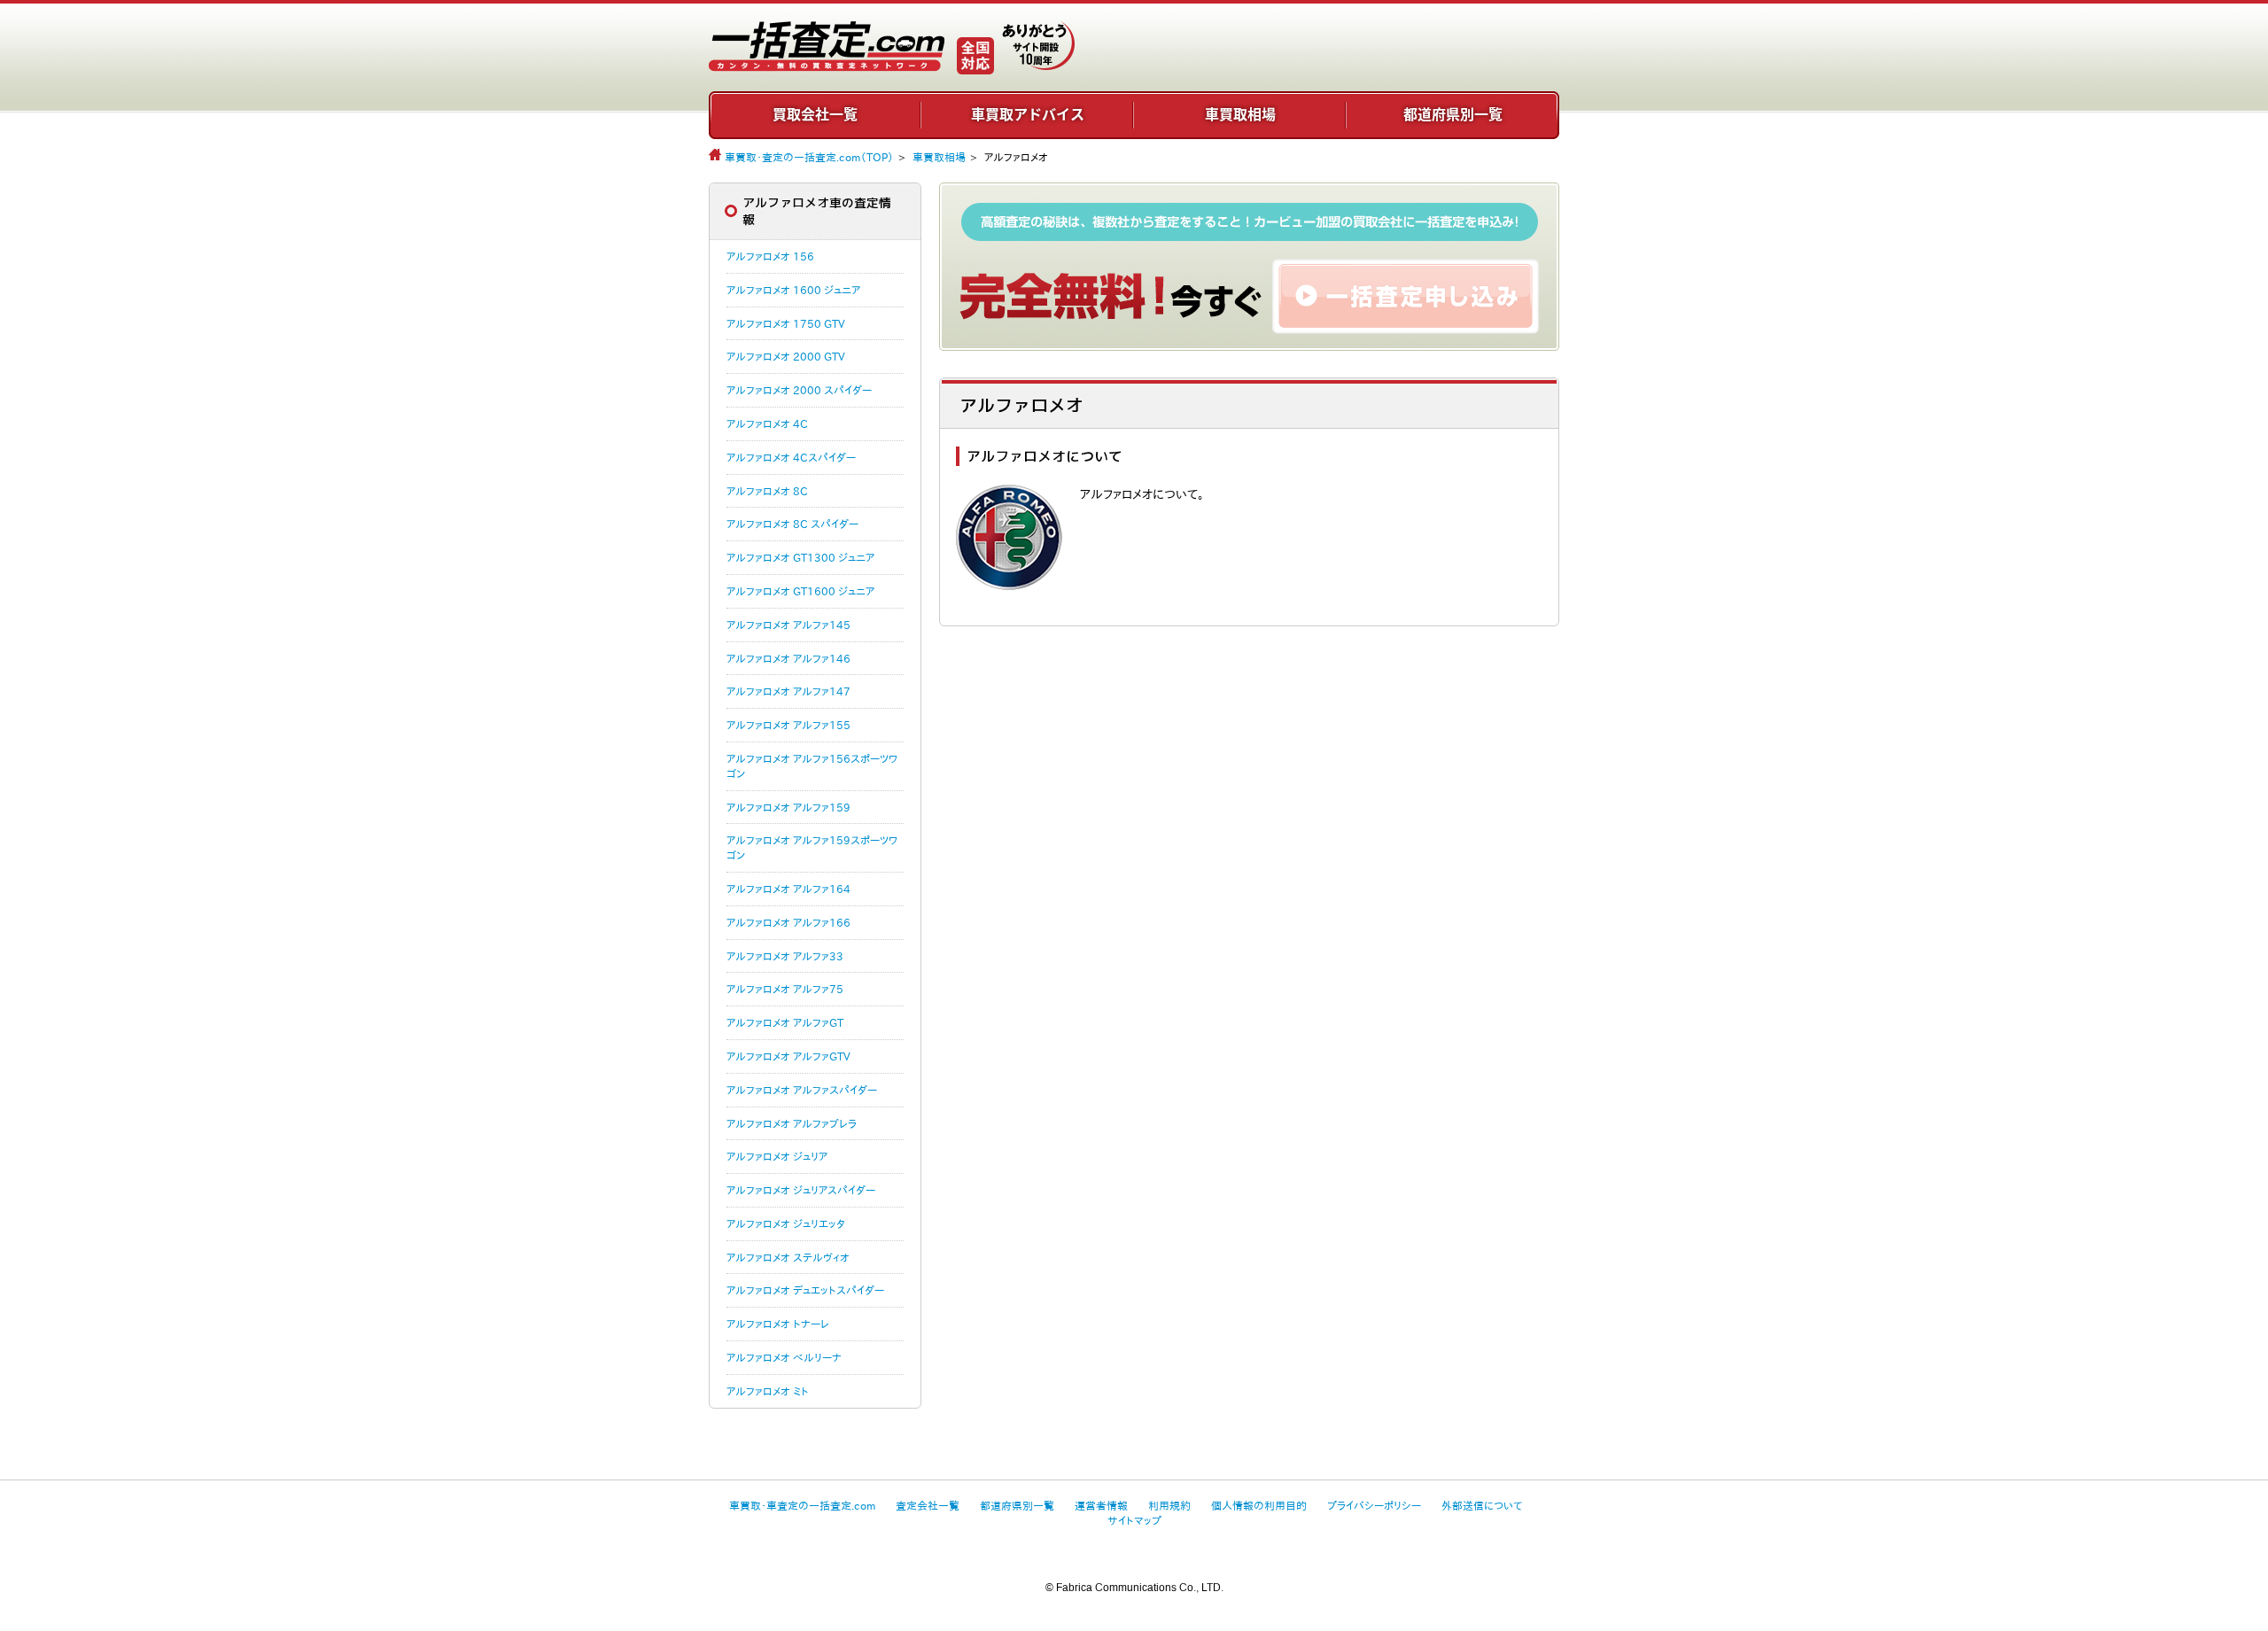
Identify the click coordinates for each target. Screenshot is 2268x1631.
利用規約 (1169, 1505)
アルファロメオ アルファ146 (788, 658)
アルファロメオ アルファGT (785, 1022)
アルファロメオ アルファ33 (785, 956)
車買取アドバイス (1028, 114)
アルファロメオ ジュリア (777, 1156)
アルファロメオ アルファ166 (788, 922)
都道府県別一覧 (1453, 114)
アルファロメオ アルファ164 (788, 889)
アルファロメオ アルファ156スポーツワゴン (812, 766)
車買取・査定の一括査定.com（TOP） (809, 157)
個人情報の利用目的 (1259, 1505)
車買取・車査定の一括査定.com (802, 1505)
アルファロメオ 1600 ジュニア (793, 290)
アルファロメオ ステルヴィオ (788, 1257)
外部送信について (1482, 1505)
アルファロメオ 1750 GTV (786, 323)
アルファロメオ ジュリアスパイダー (801, 1190)
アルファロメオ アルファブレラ (792, 1123)
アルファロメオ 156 (770, 256)
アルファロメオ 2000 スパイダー (799, 390)
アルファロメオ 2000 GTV (786, 356)
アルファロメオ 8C (767, 491)
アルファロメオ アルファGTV (788, 1056)
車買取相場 (1240, 114)
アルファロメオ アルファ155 (788, 725)
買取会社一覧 (815, 114)
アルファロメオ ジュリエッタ (786, 1223)
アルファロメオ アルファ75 (785, 989)
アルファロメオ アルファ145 (788, 625)
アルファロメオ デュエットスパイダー (805, 1290)
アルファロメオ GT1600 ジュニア (800, 591)
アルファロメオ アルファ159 (788, 807)
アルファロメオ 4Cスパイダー (791, 457)
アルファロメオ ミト (768, 1391)
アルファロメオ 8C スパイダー (792, 524)
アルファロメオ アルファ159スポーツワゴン (812, 847)
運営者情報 (1101, 1505)
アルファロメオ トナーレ (778, 1324)
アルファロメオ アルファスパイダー (802, 1090)
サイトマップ (1134, 1520)
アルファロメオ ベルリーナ (784, 1357)
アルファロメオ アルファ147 (788, 691)
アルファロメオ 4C (767, 423)
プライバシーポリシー (1374, 1505)
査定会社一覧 (928, 1505)
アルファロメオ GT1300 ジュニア (800, 557)
